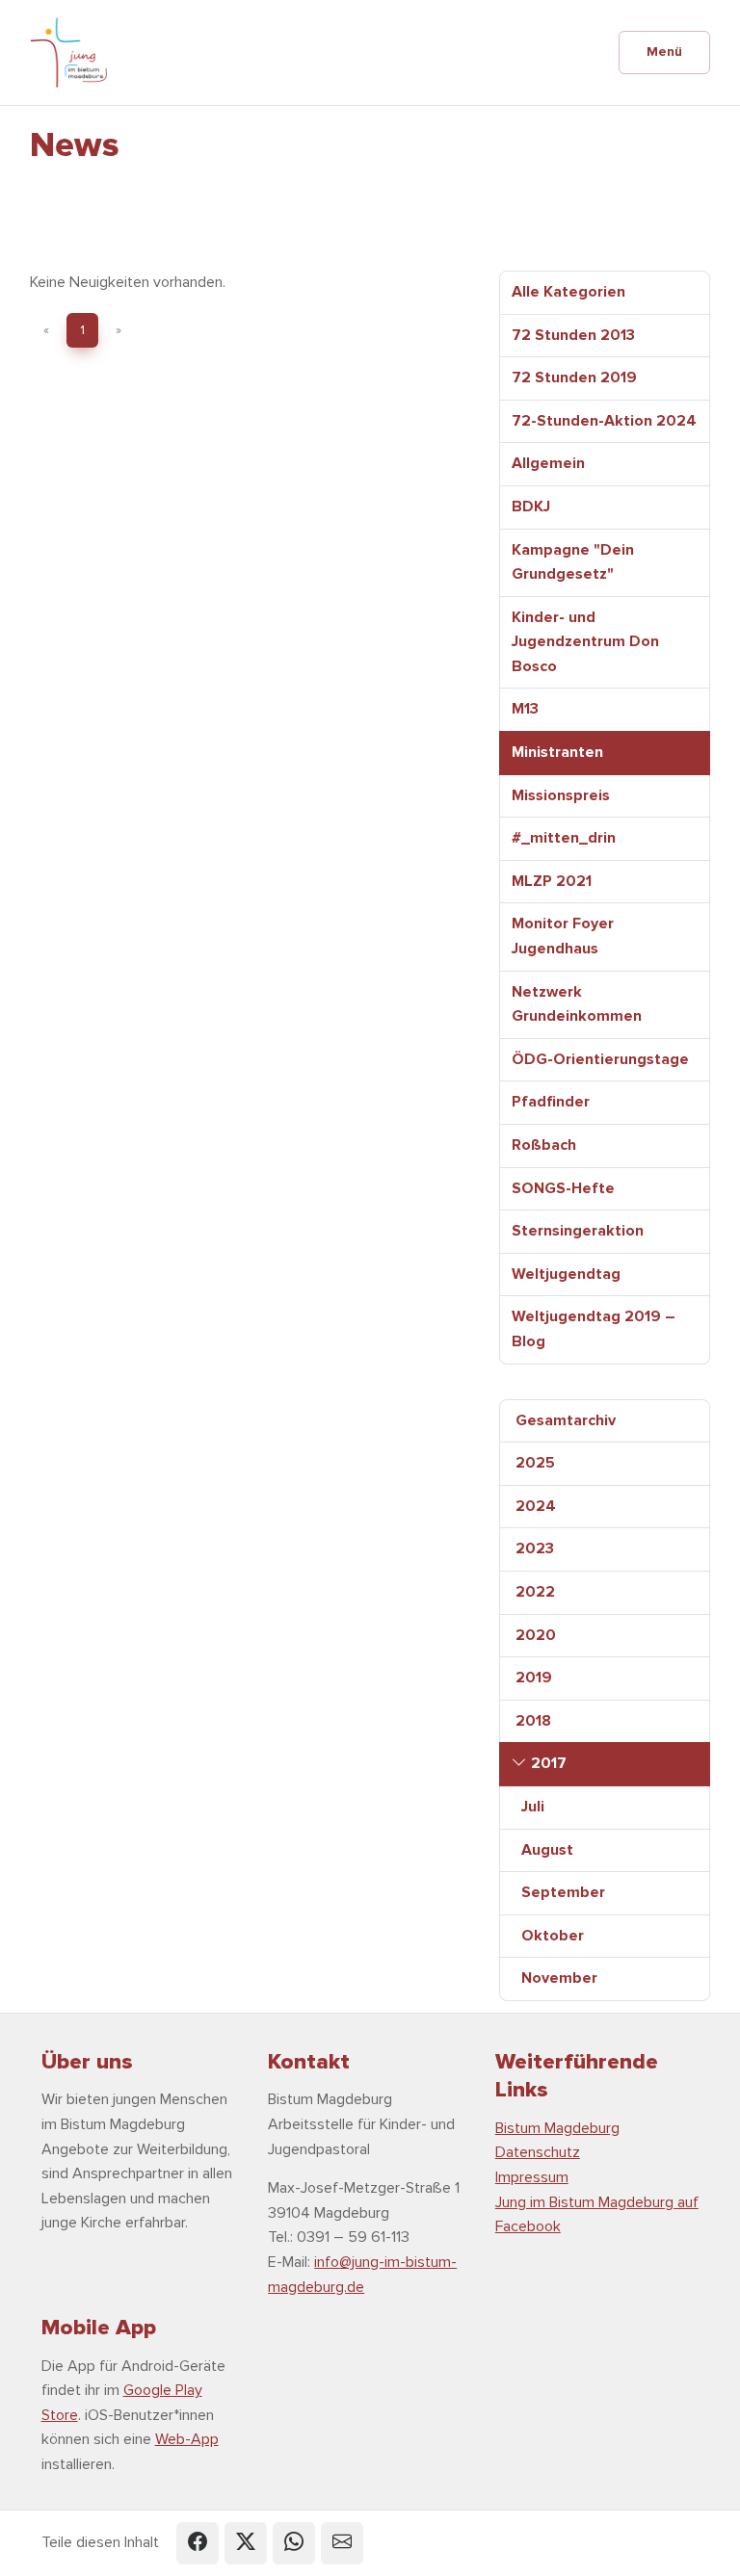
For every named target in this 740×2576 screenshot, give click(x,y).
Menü (664, 52)
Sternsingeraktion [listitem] (578, 1231)
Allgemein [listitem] (548, 463)
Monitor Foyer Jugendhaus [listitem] (563, 936)
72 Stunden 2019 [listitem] (574, 377)
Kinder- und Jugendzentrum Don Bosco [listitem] (585, 642)
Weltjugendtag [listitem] (566, 1274)
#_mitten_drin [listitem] (564, 838)
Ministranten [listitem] (557, 752)
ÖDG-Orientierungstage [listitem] (600, 1059)
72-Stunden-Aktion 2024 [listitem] (604, 421)
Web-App (187, 2439)
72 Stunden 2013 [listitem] (573, 335)
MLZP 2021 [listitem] (552, 881)
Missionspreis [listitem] (561, 795)
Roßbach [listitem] (544, 1145)
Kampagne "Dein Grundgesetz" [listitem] (573, 562)
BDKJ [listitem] (531, 507)
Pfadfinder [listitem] (551, 1102)
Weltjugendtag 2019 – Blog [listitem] (594, 1329)
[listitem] (605, 1421)
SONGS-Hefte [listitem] (563, 1188)
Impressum (532, 2177)
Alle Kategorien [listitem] (568, 292)
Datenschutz (538, 2152)
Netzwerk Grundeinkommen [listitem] (577, 1004)
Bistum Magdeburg (557, 2128)
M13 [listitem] (525, 709)
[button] (198, 2543)
